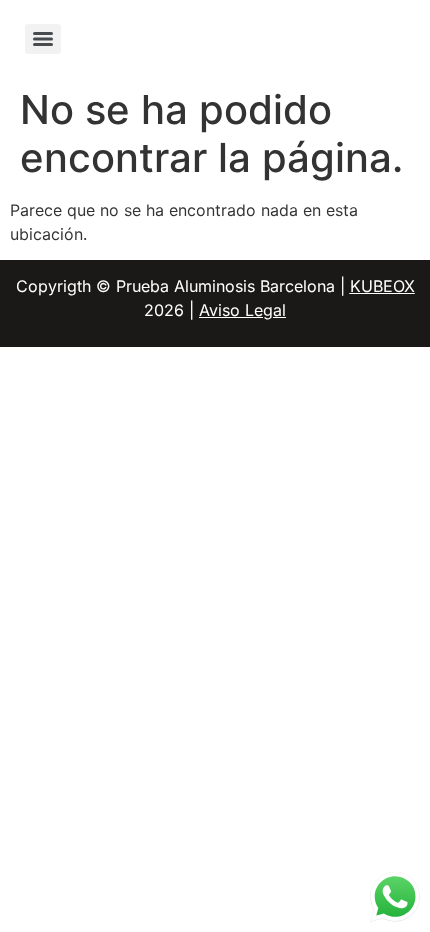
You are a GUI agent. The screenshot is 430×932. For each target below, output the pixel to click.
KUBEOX (382, 286)
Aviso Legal (242, 310)
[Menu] (43, 39)
